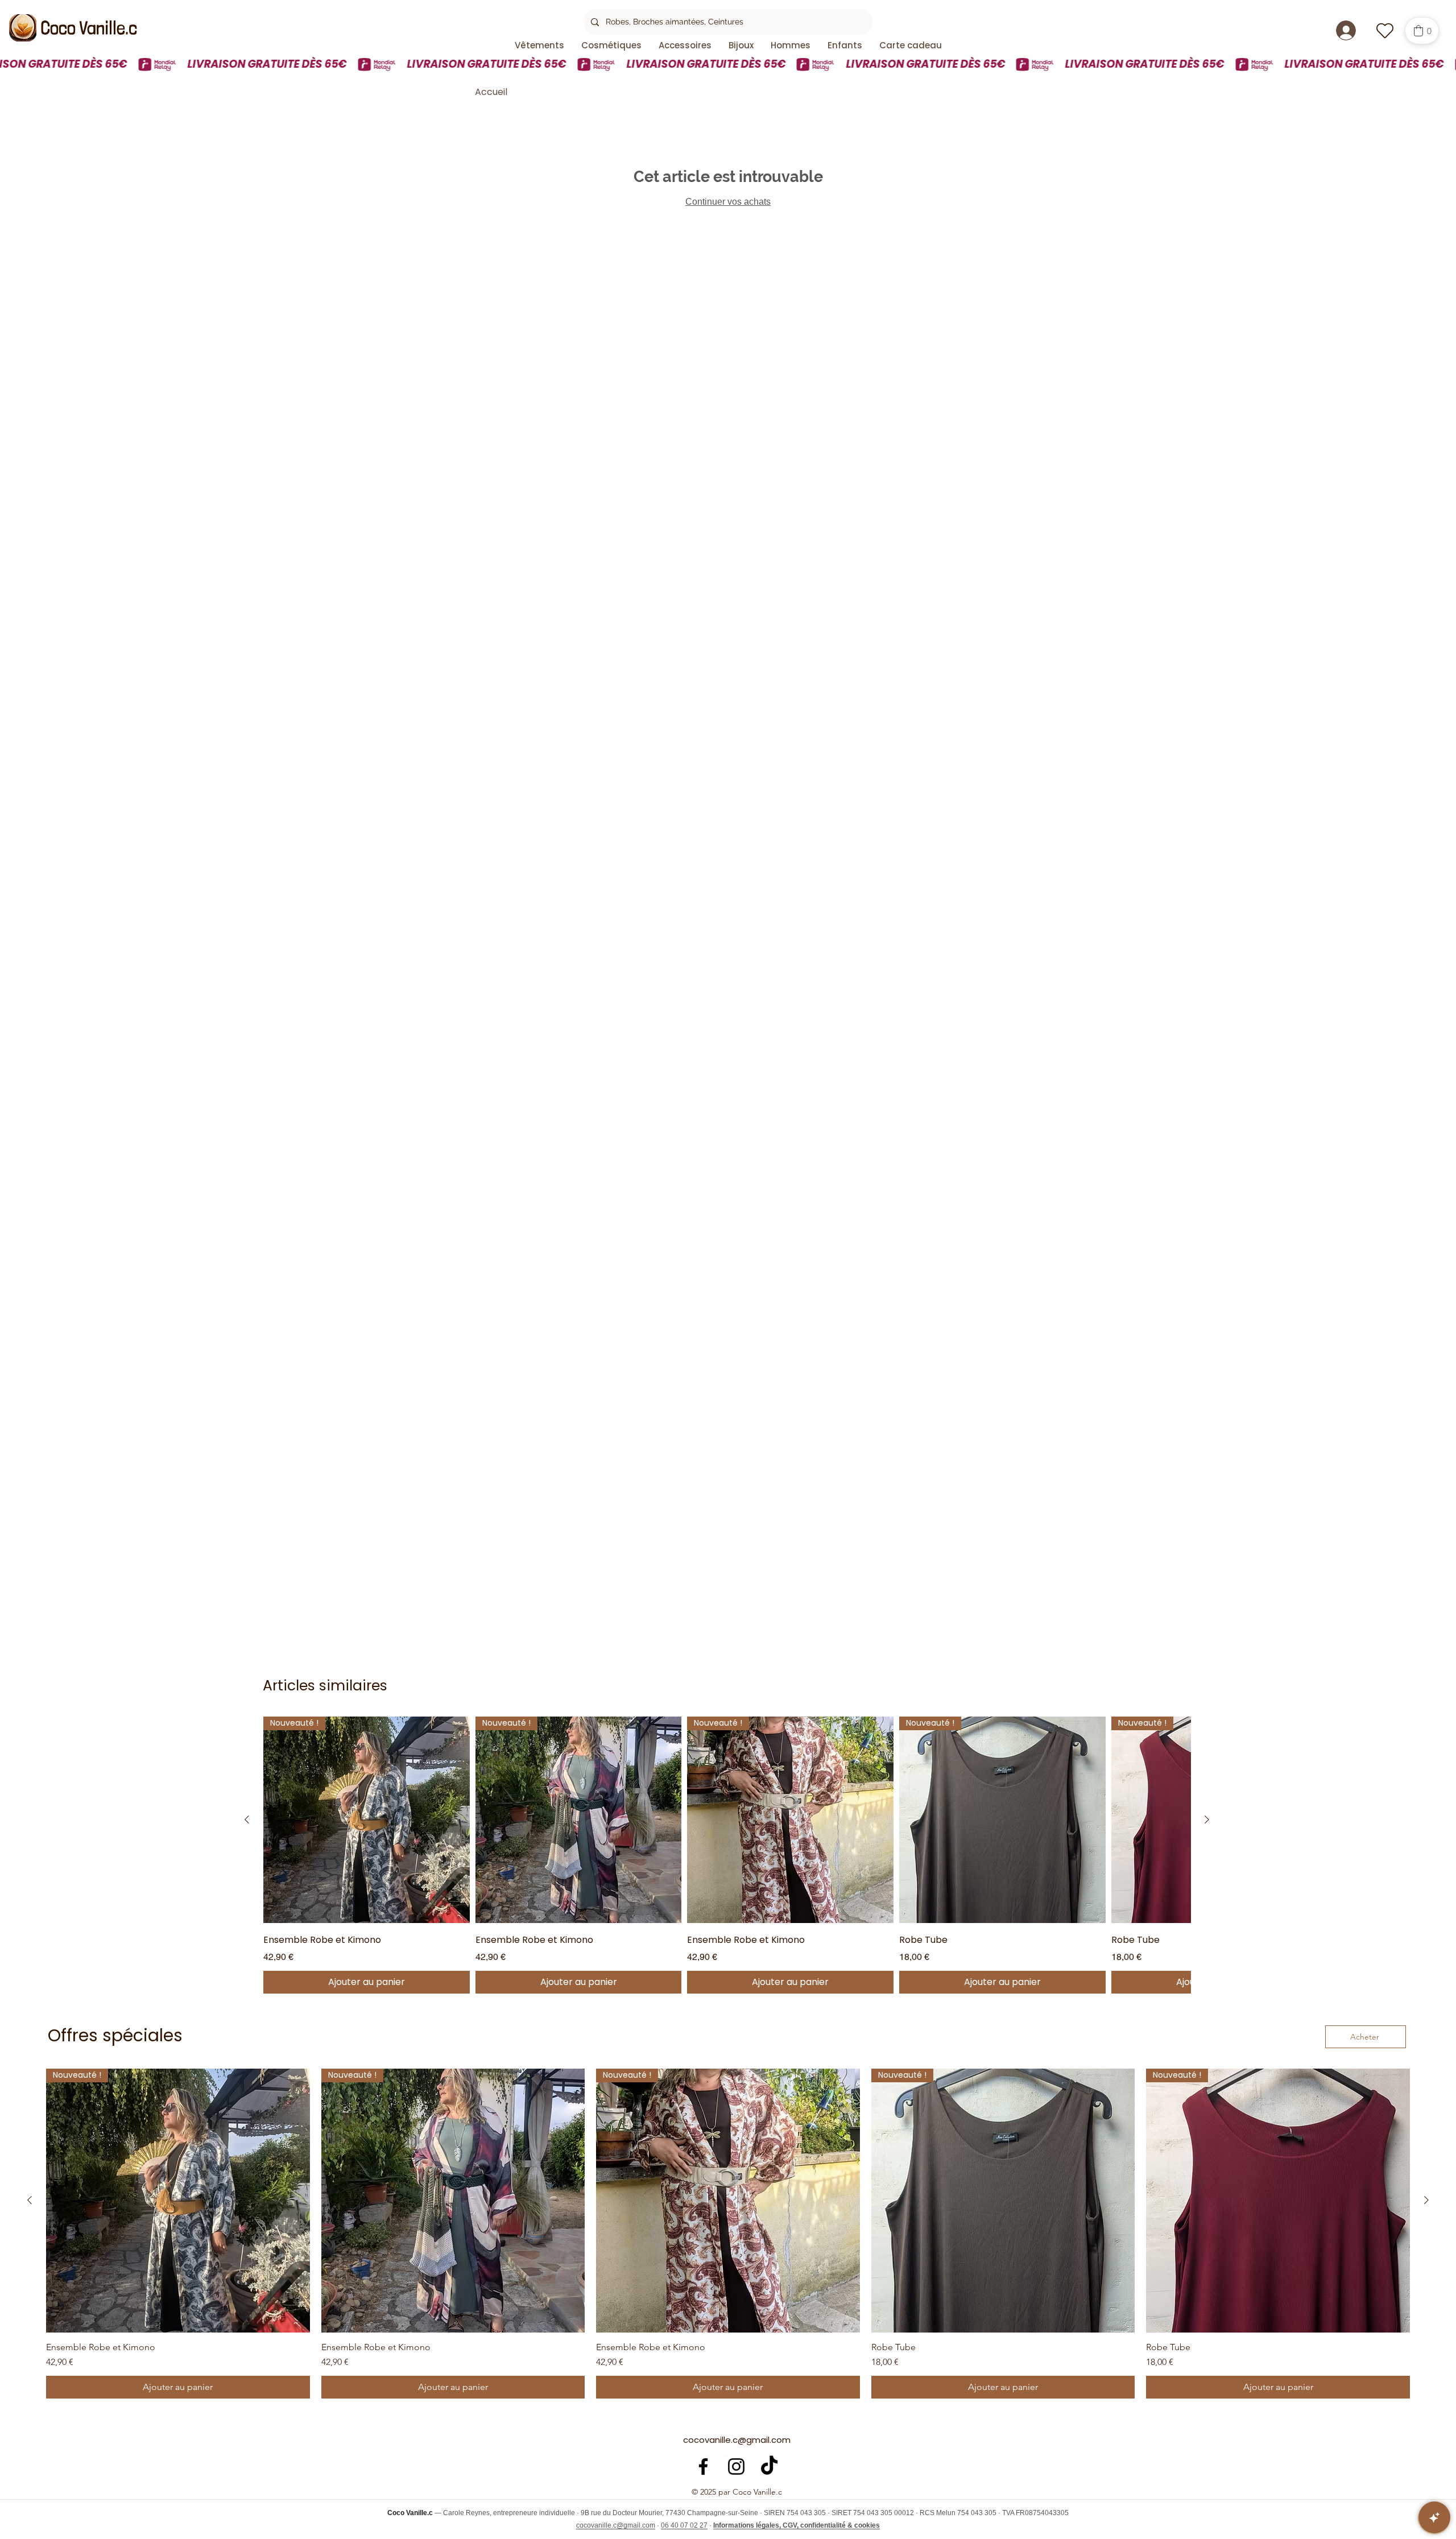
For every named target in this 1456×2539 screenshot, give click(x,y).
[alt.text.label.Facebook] (703, 2466)
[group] (727, 1855)
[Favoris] (1385, 30)
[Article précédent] (247, 1820)
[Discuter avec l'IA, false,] (1434, 2517)
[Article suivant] (1207, 1820)
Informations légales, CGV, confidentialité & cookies (797, 2525)
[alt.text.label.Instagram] (736, 2466)
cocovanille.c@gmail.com (737, 2440)
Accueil (491, 92)
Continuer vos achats (728, 202)
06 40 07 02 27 (684, 2525)
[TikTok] (769, 2466)
